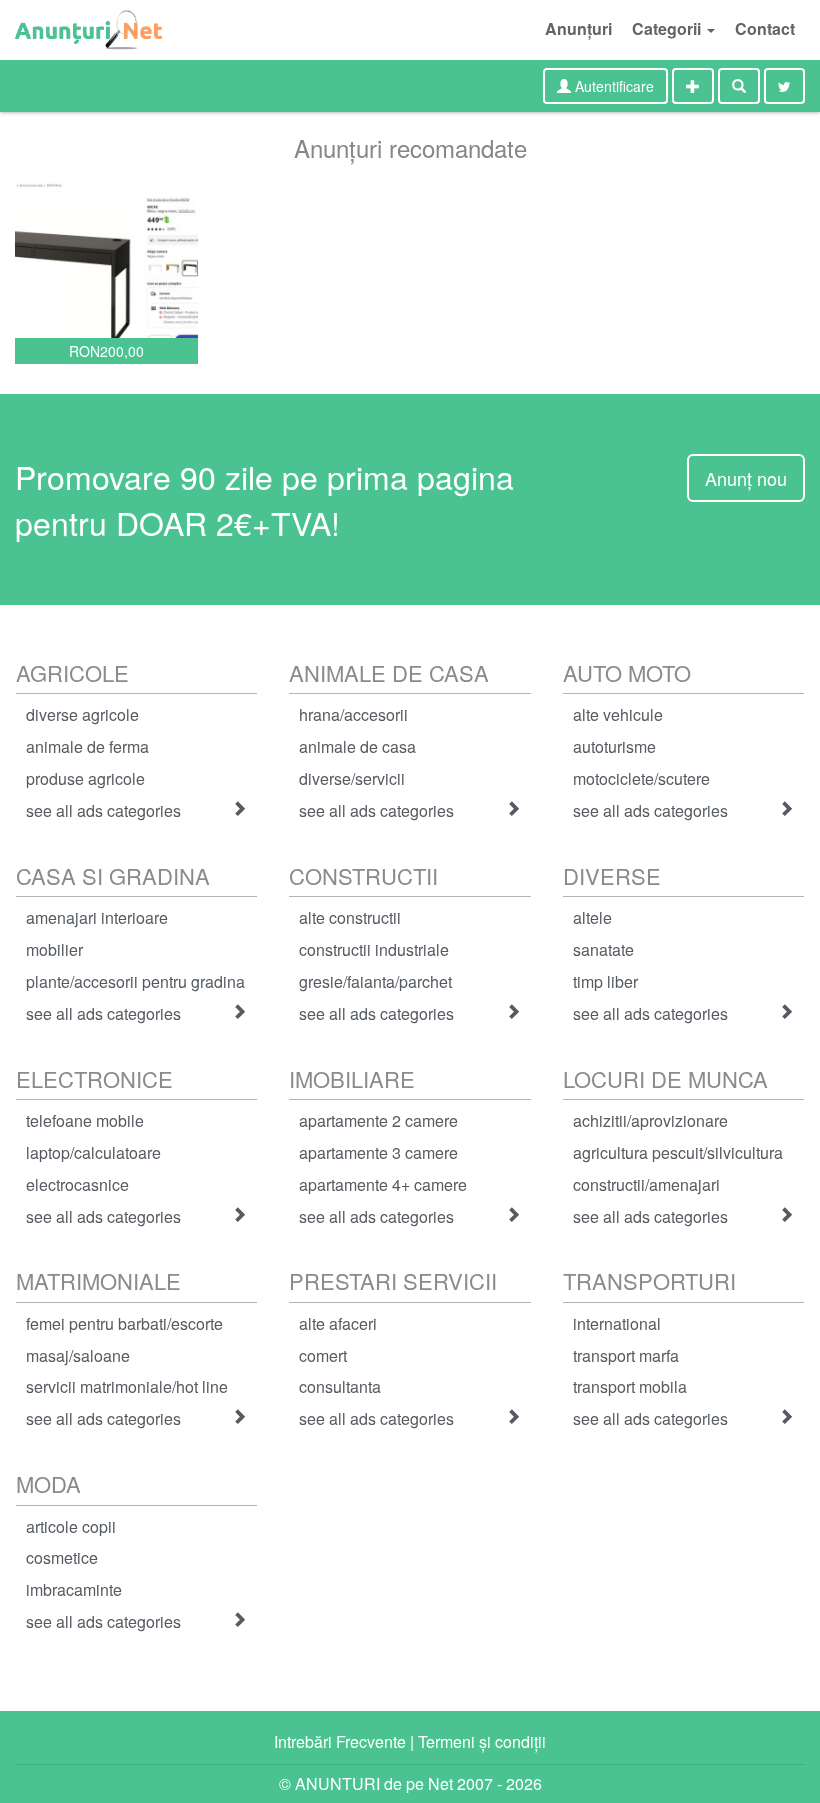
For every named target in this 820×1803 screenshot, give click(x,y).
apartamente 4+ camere (383, 1184)
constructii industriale (374, 949)
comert (323, 1355)
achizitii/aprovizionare (650, 1120)
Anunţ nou (746, 478)
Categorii (668, 28)
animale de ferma (87, 746)
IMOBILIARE (352, 1078)
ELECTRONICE (94, 1078)
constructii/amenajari (646, 1184)
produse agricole (85, 778)
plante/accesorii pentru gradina (135, 981)
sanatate (603, 949)
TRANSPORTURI (649, 1280)
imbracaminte (74, 1589)
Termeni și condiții (482, 1741)
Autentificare (612, 86)
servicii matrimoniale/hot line (127, 1386)
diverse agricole (82, 714)
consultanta (340, 1386)
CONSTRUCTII (363, 875)
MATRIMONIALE (98, 1280)
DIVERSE (612, 875)
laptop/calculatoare (93, 1152)
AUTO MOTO (627, 672)
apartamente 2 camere (378, 1120)
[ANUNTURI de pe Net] (88, 30)
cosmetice (62, 1557)
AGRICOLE (72, 672)
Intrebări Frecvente (340, 1741)
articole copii (71, 1526)
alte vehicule (618, 714)
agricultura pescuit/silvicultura (678, 1152)
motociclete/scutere (641, 778)
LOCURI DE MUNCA (665, 1078)
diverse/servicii (352, 778)
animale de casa (357, 746)
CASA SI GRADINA (113, 875)
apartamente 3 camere (378, 1152)
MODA (48, 1483)
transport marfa (626, 1355)
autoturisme (614, 746)
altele (592, 917)
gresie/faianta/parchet (375, 981)
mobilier (54, 949)
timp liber (605, 981)
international (617, 1323)
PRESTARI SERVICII (393, 1280)
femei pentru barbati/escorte (124, 1323)
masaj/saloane (78, 1355)
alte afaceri (338, 1323)
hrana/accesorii (353, 714)
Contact (765, 28)
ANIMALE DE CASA (389, 672)
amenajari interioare (97, 917)
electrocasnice (77, 1184)
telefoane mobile (85, 1120)
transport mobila (630, 1386)
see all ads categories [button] (103, 810)
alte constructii (350, 917)
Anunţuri (578, 28)
